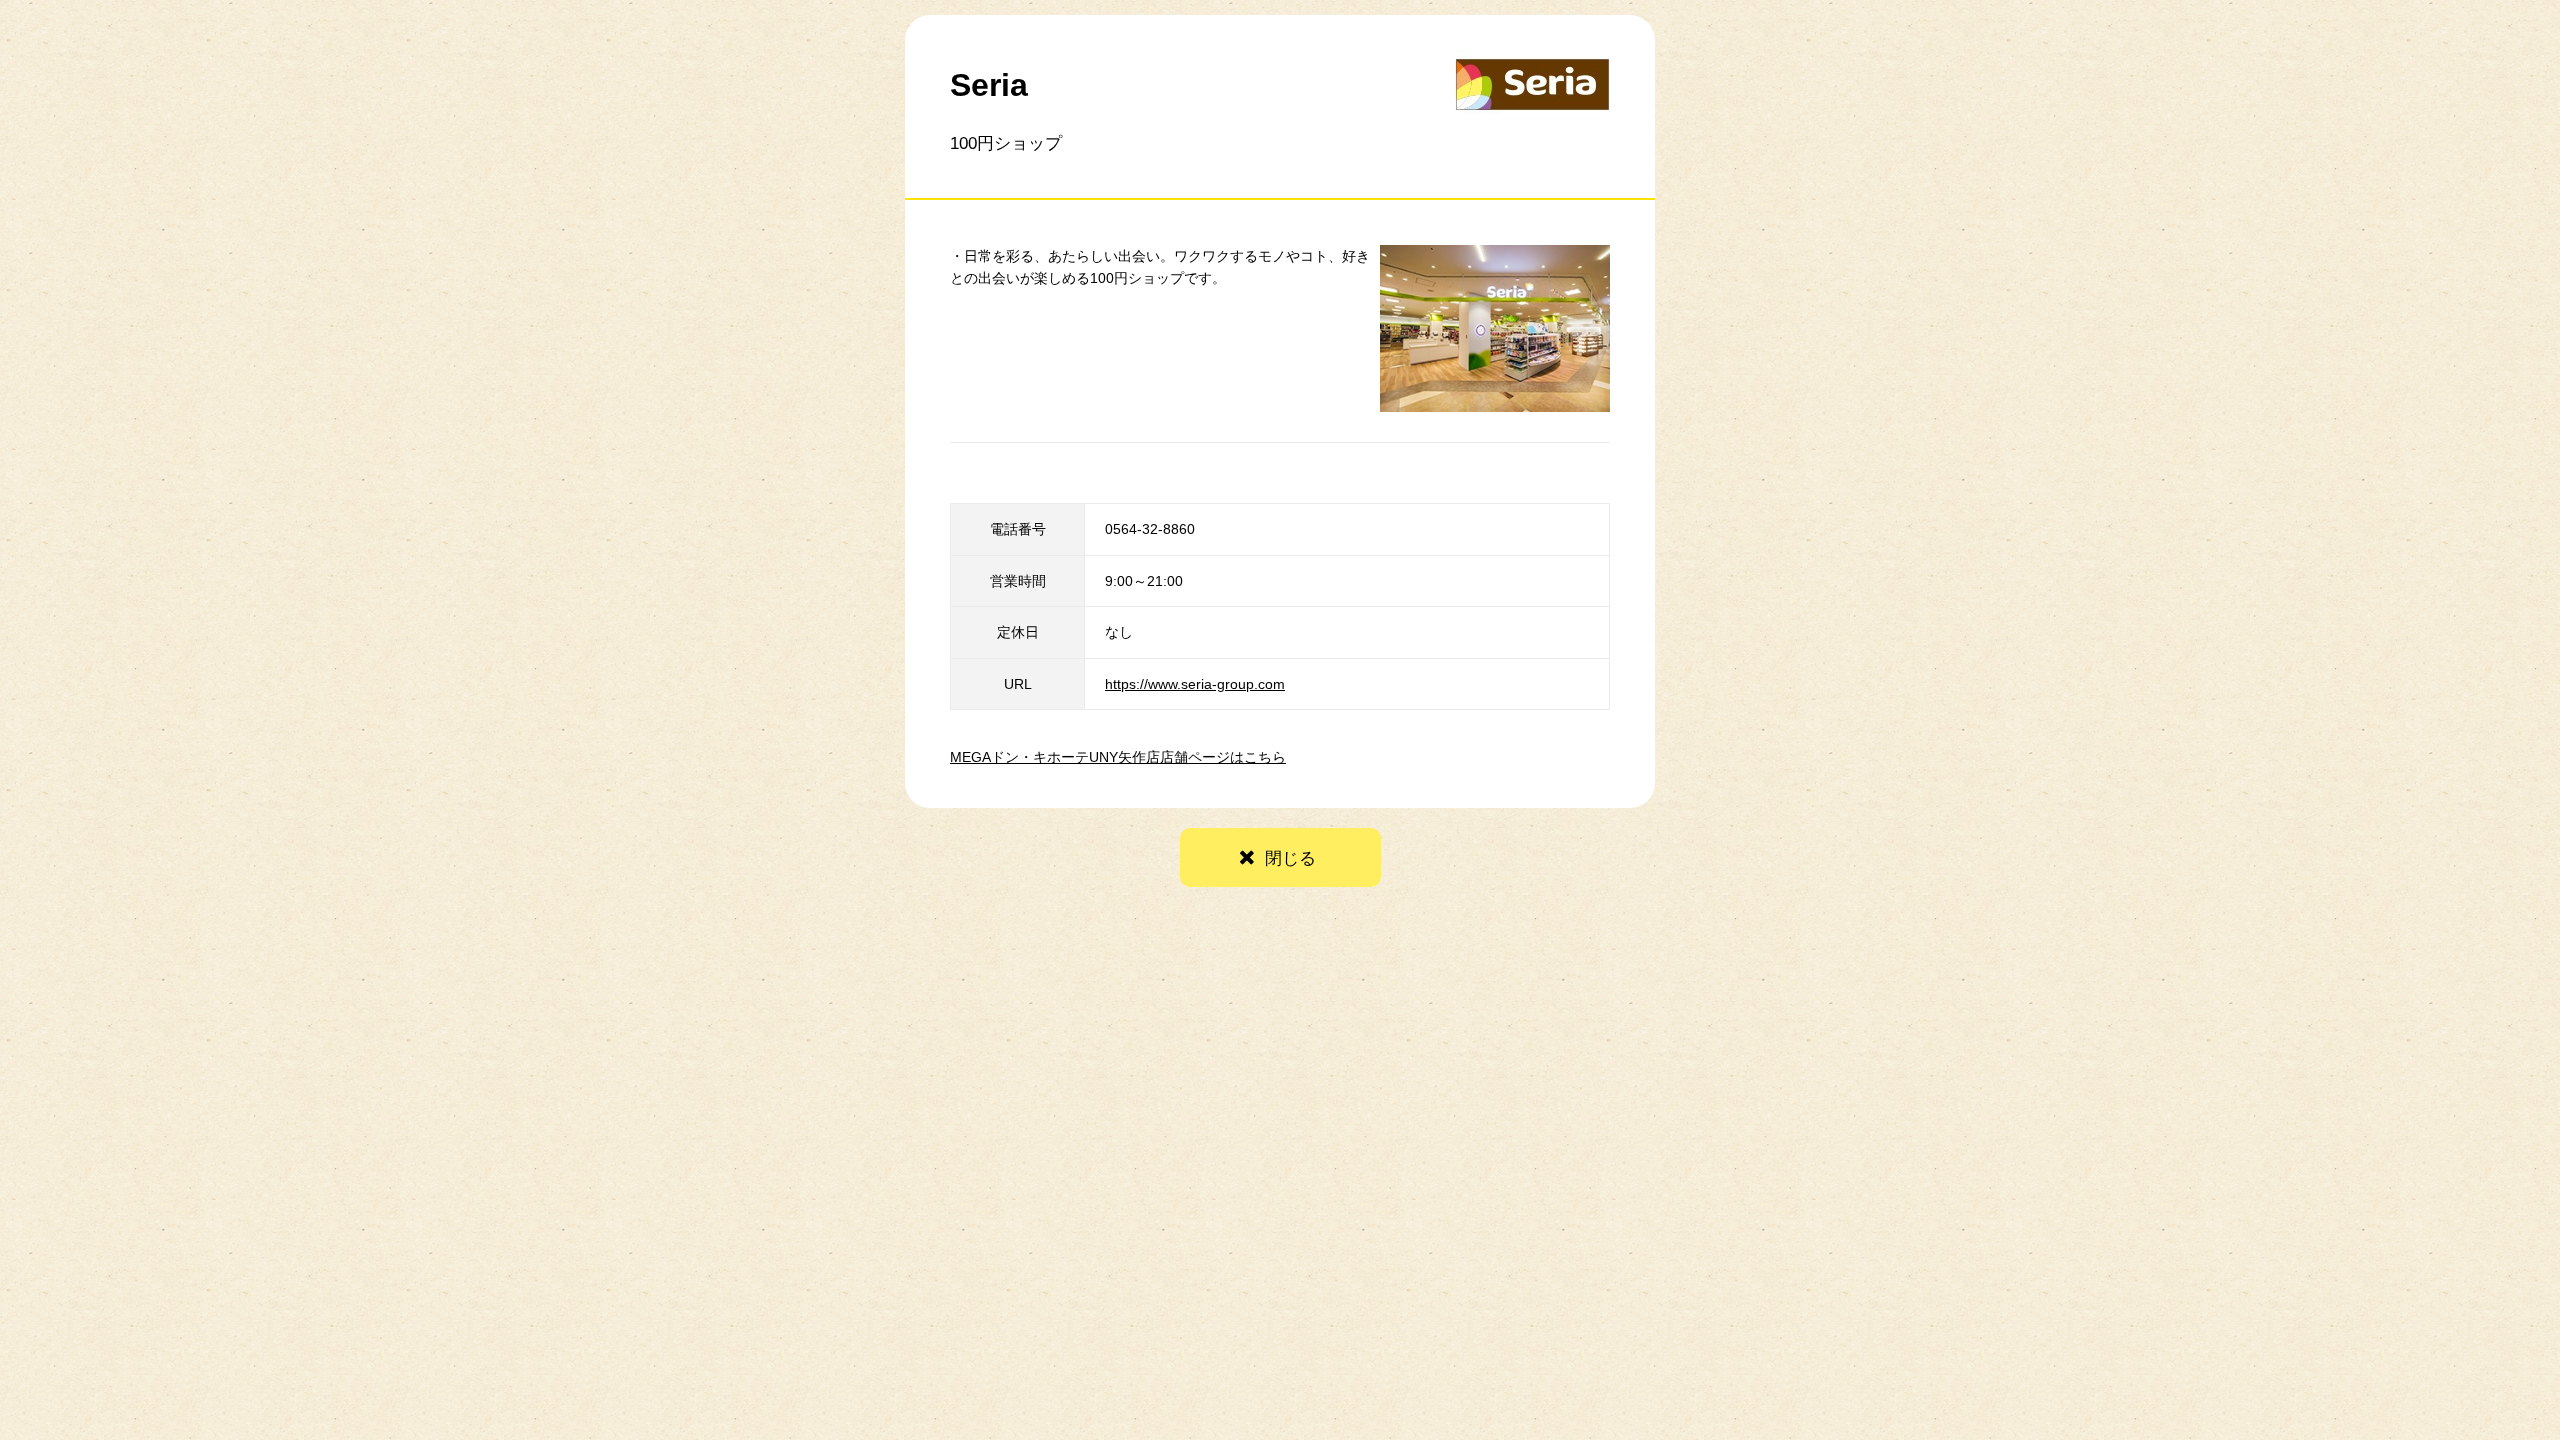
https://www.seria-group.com (1195, 684)
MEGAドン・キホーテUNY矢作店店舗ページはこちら (1118, 757)
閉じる (1290, 858)
